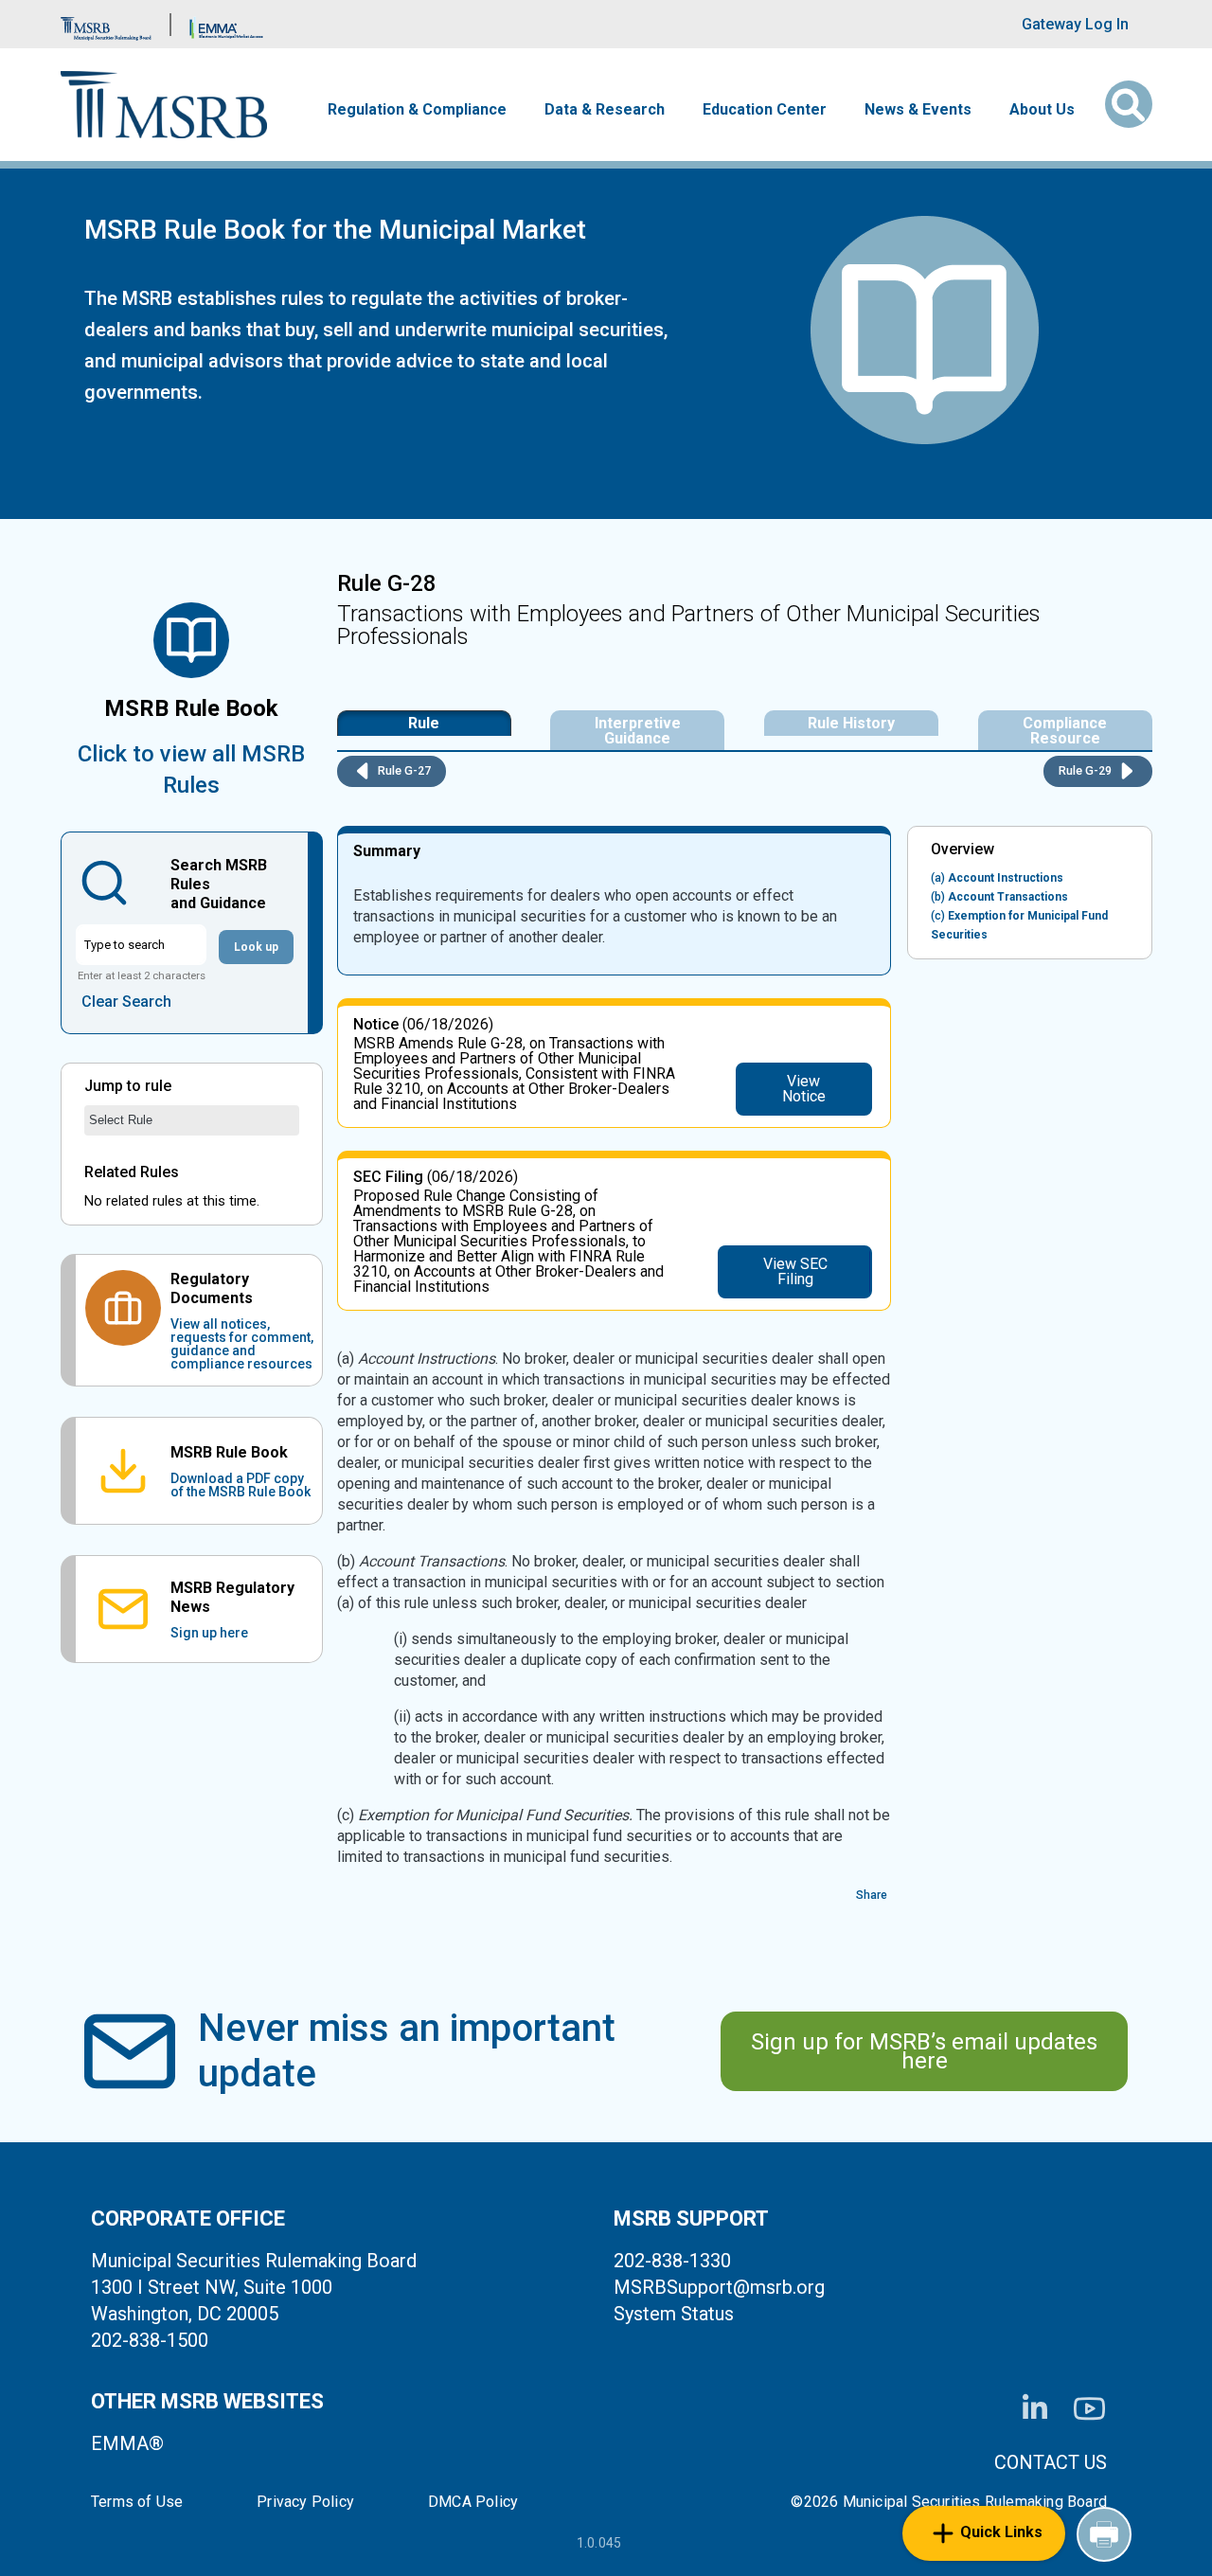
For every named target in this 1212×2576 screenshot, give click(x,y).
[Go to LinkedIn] (1035, 2408)
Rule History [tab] (851, 723)
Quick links (1001, 2532)
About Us (1042, 110)
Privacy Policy (305, 2502)
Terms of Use (137, 2502)
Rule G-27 (403, 770)
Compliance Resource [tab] (1065, 731)
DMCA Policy (473, 2502)
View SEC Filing (795, 1271)
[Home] (164, 105)
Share (872, 1895)
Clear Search (126, 1002)
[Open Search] (1129, 104)
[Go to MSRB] (106, 24)
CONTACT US (1051, 2462)
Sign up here (209, 1633)
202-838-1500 (150, 2340)
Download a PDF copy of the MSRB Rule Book (241, 1485)
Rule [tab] (424, 723)
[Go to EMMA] (226, 24)
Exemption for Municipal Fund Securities (1019, 925)
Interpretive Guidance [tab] (638, 731)
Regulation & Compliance (417, 110)
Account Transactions (999, 897)
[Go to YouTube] (1089, 2409)
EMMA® (127, 2443)
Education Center (765, 110)
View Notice (804, 1089)
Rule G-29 (1087, 770)
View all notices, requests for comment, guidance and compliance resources (242, 1344)
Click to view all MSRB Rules (191, 769)
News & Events (918, 110)
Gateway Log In (1075, 24)
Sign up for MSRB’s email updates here (924, 2051)
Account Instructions (997, 878)
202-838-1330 (672, 2261)
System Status (674, 2314)
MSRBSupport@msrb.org (719, 2287)
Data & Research (605, 110)
